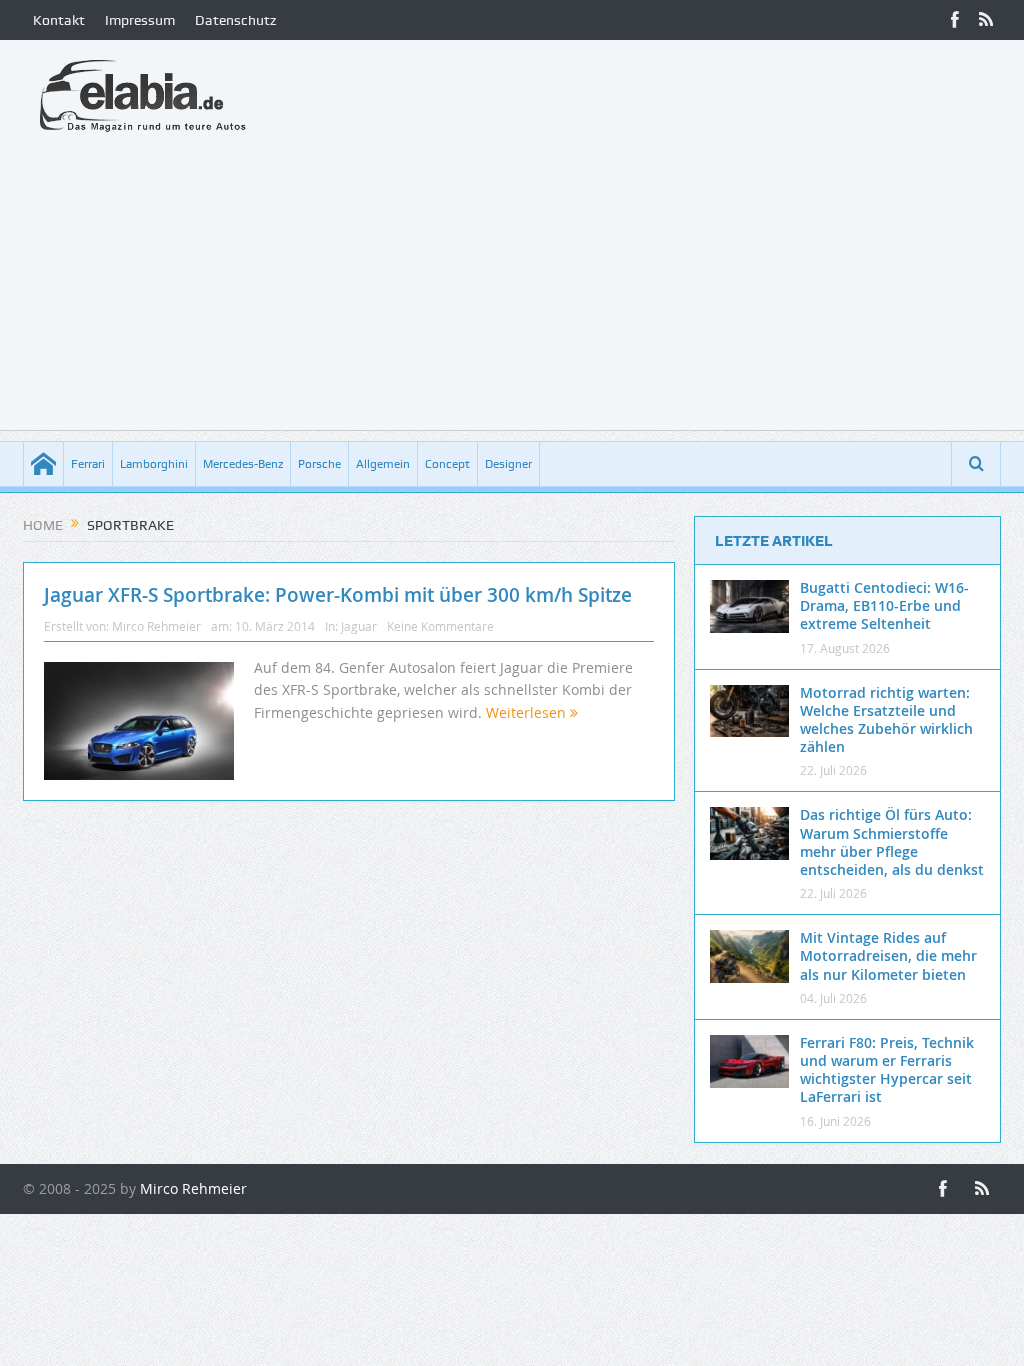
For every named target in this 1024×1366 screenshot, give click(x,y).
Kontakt (59, 20)
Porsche (319, 464)
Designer (508, 464)
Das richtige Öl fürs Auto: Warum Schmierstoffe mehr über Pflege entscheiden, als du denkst (892, 842)
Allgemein (383, 464)
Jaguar (359, 626)
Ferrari (88, 464)
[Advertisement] (512, 290)
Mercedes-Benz (243, 464)
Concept (447, 464)
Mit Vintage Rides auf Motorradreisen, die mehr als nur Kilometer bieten (888, 955)
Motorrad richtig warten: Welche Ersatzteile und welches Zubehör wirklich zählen (886, 720)
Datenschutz (235, 20)
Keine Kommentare (440, 626)
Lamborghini (154, 464)
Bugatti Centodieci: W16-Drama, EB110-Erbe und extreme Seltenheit (884, 605)
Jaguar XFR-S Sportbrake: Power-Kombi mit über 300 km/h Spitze (338, 595)
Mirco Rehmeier (156, 626)
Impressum (140, 20)
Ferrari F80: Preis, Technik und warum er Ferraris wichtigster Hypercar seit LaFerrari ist (887, 1070)
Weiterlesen (528, 712)
